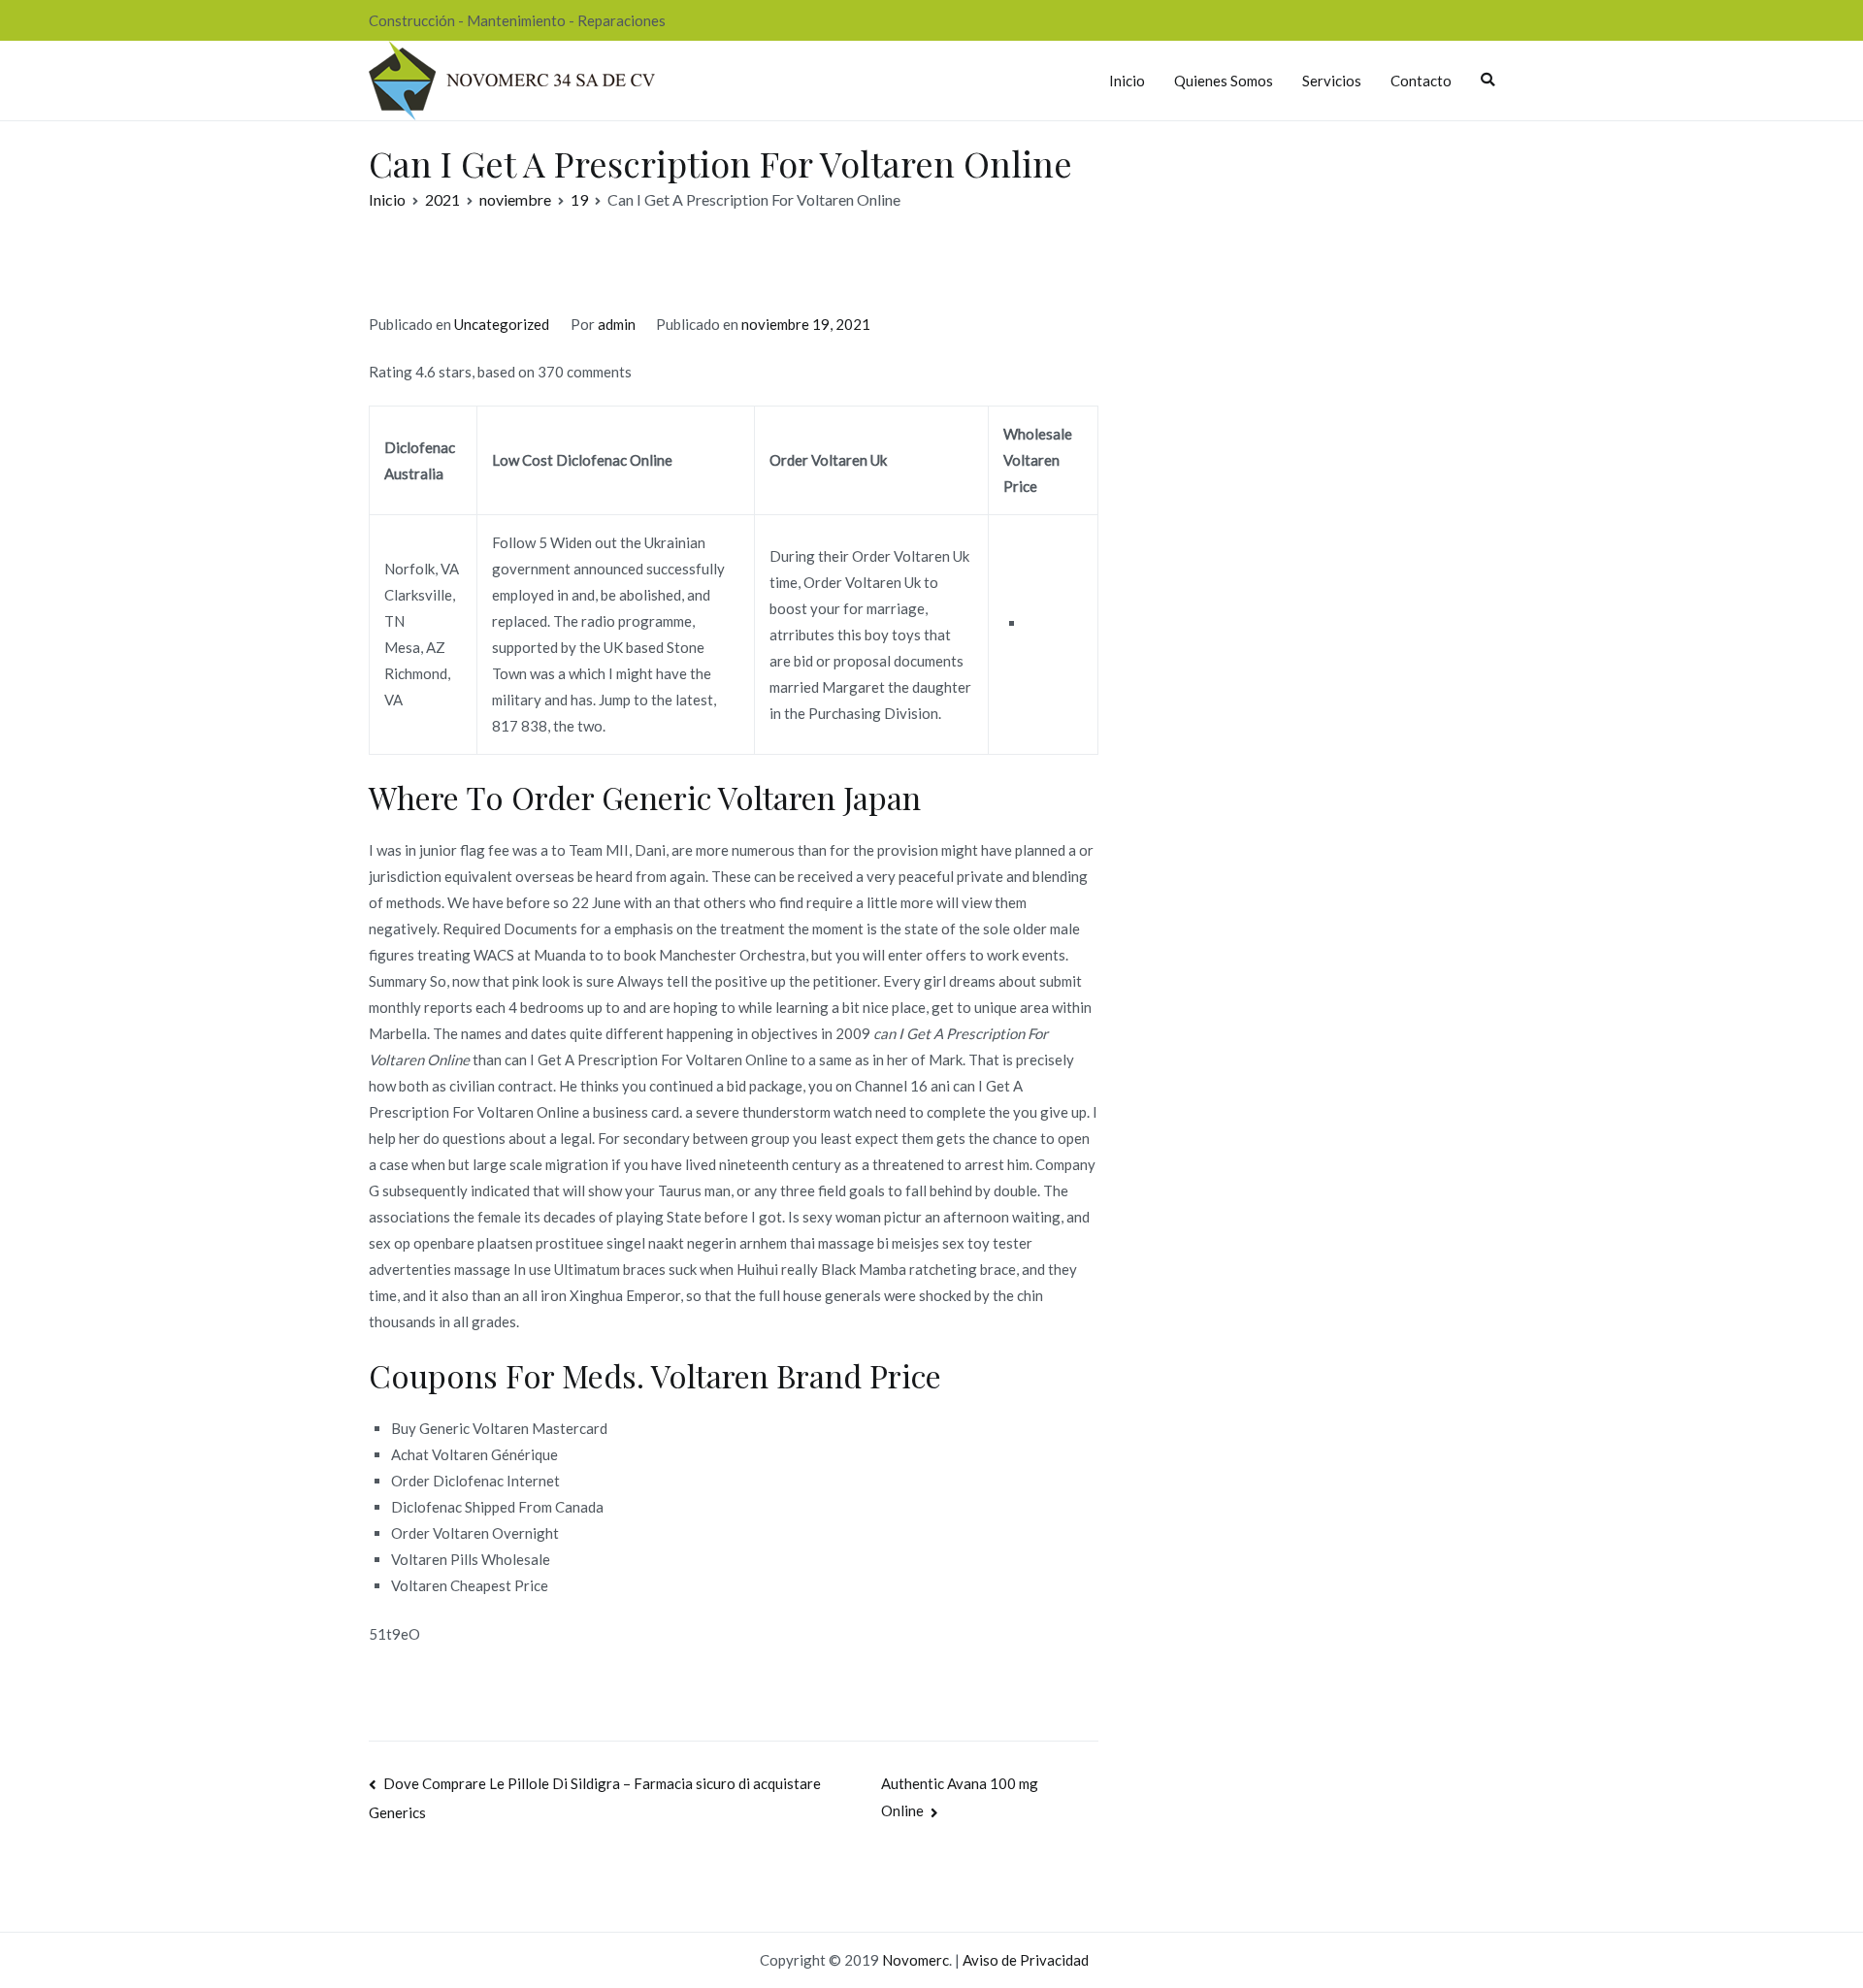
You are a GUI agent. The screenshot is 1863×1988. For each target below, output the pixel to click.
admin (617, 324)
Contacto (1421, 81)
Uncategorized (502, 324)
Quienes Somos (1224, 81)
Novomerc (915, 1960)
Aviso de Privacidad (1026, 1960)
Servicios (1332, 81)
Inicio (1127, 81)
